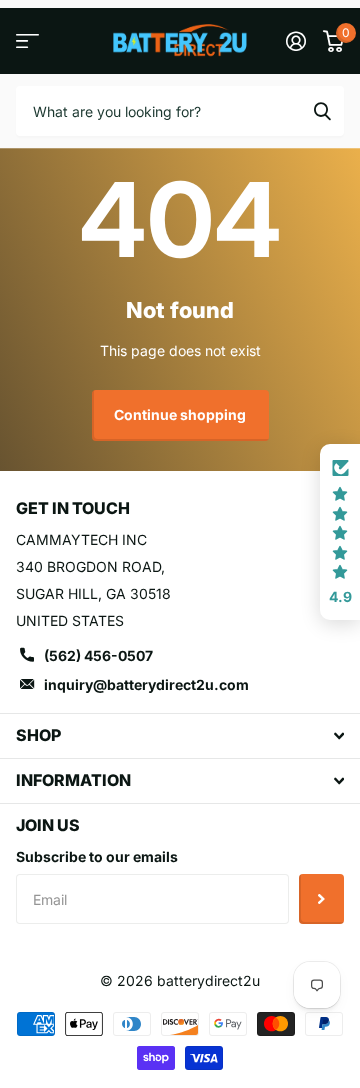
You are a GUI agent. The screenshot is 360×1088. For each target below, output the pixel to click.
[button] (340, 532)
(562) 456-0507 (98, 655)
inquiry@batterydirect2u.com (146, 684)
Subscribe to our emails (97, 856)
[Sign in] (295, 41)
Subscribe (321, 899)
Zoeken (322, 111)
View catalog (27, 41)
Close (180, 736)
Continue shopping (180, 414)
